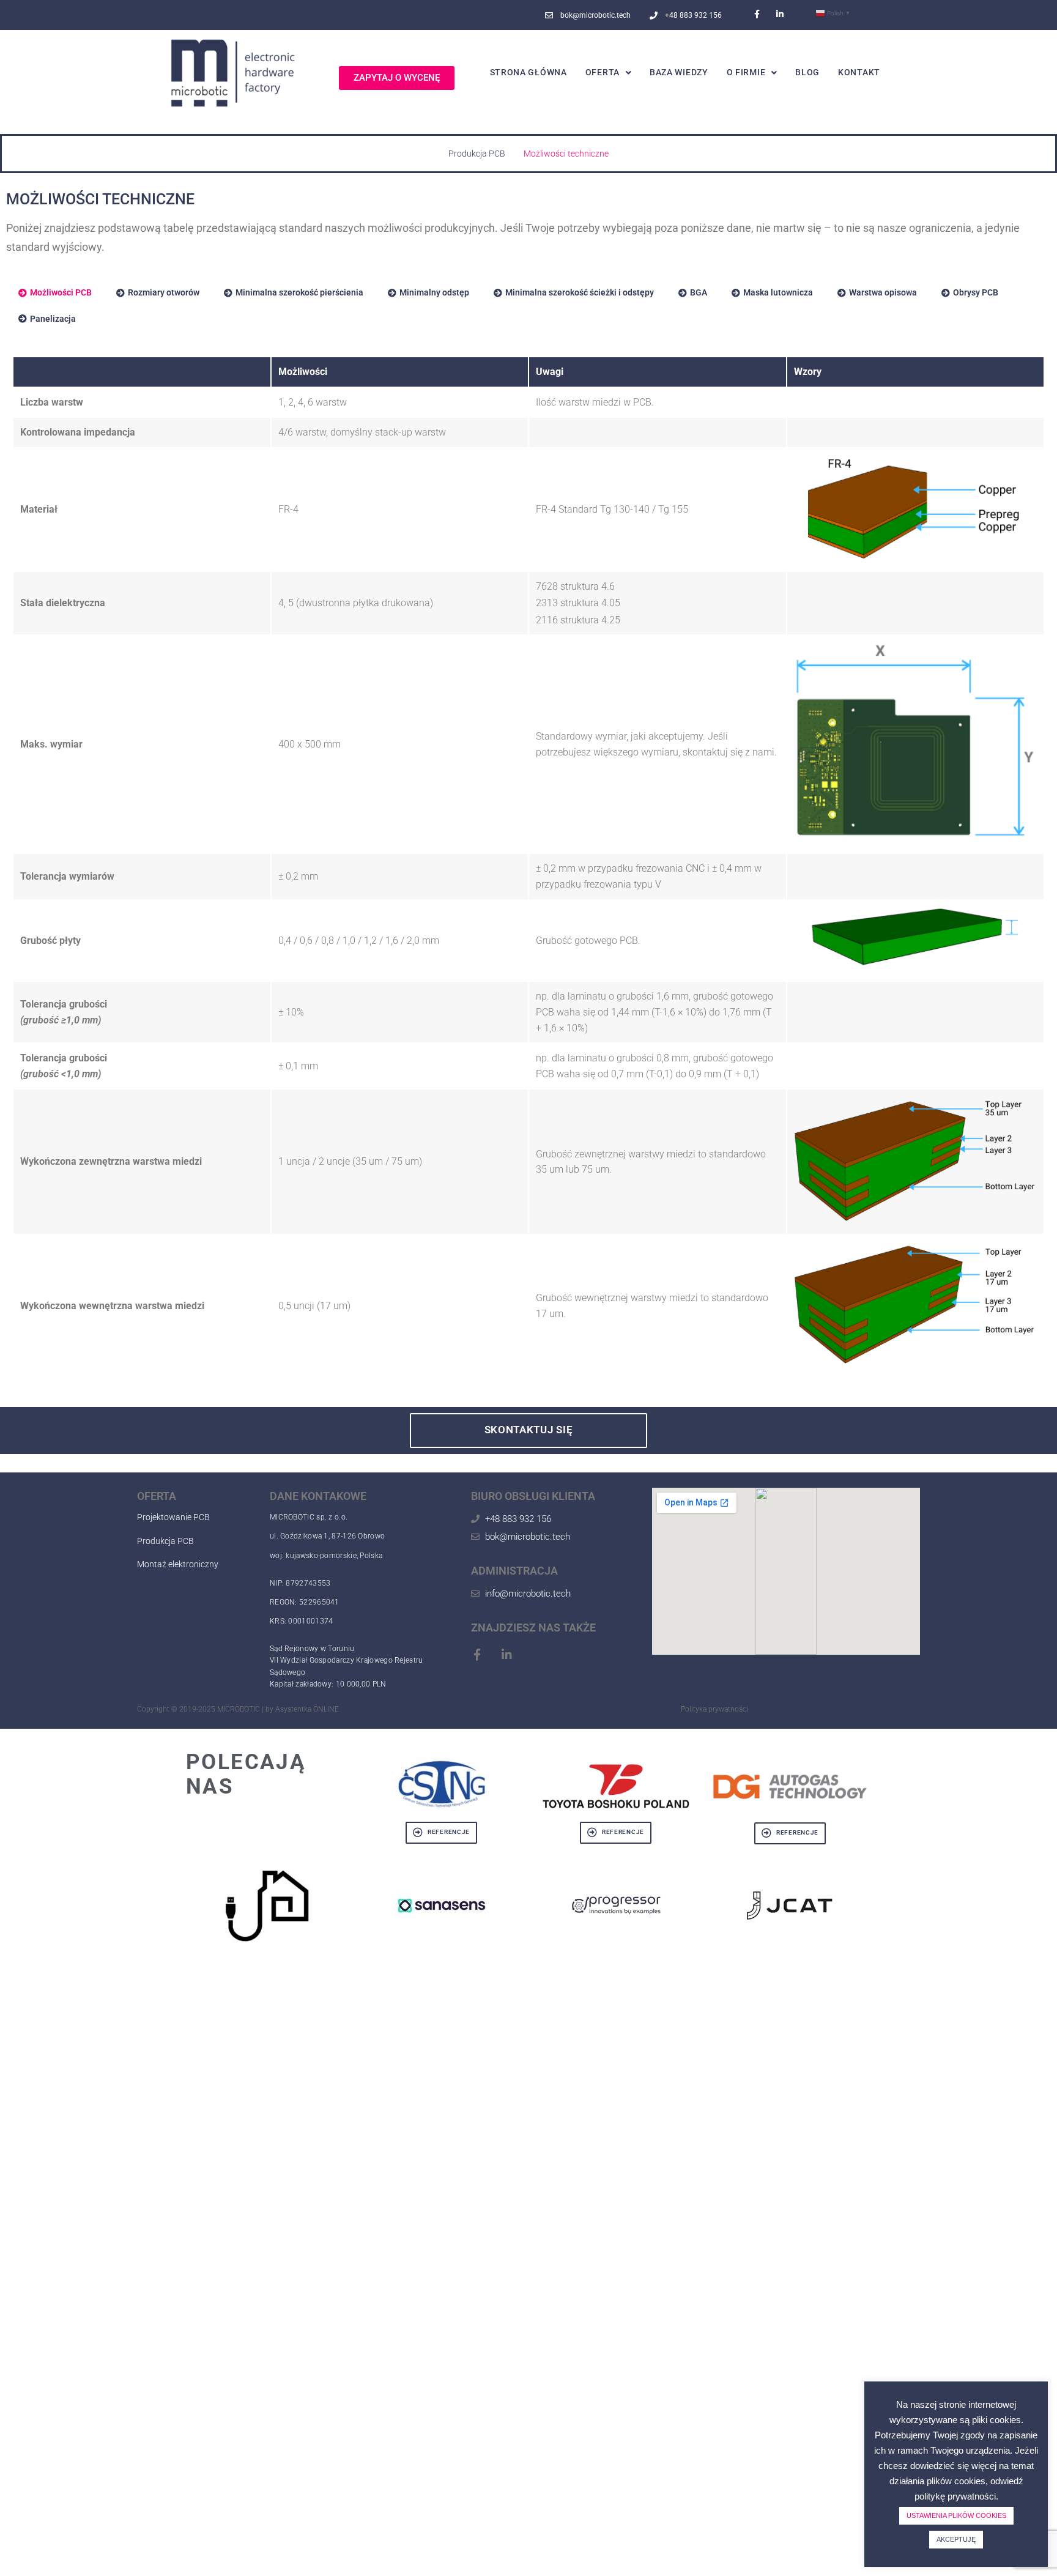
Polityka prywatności (714, 1709)
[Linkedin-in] (780, 14)
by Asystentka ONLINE (302, 1709)
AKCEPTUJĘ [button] (956, 2539)
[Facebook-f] (757, 14)
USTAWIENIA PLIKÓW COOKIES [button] (956, 2515)
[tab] (55, 292)
